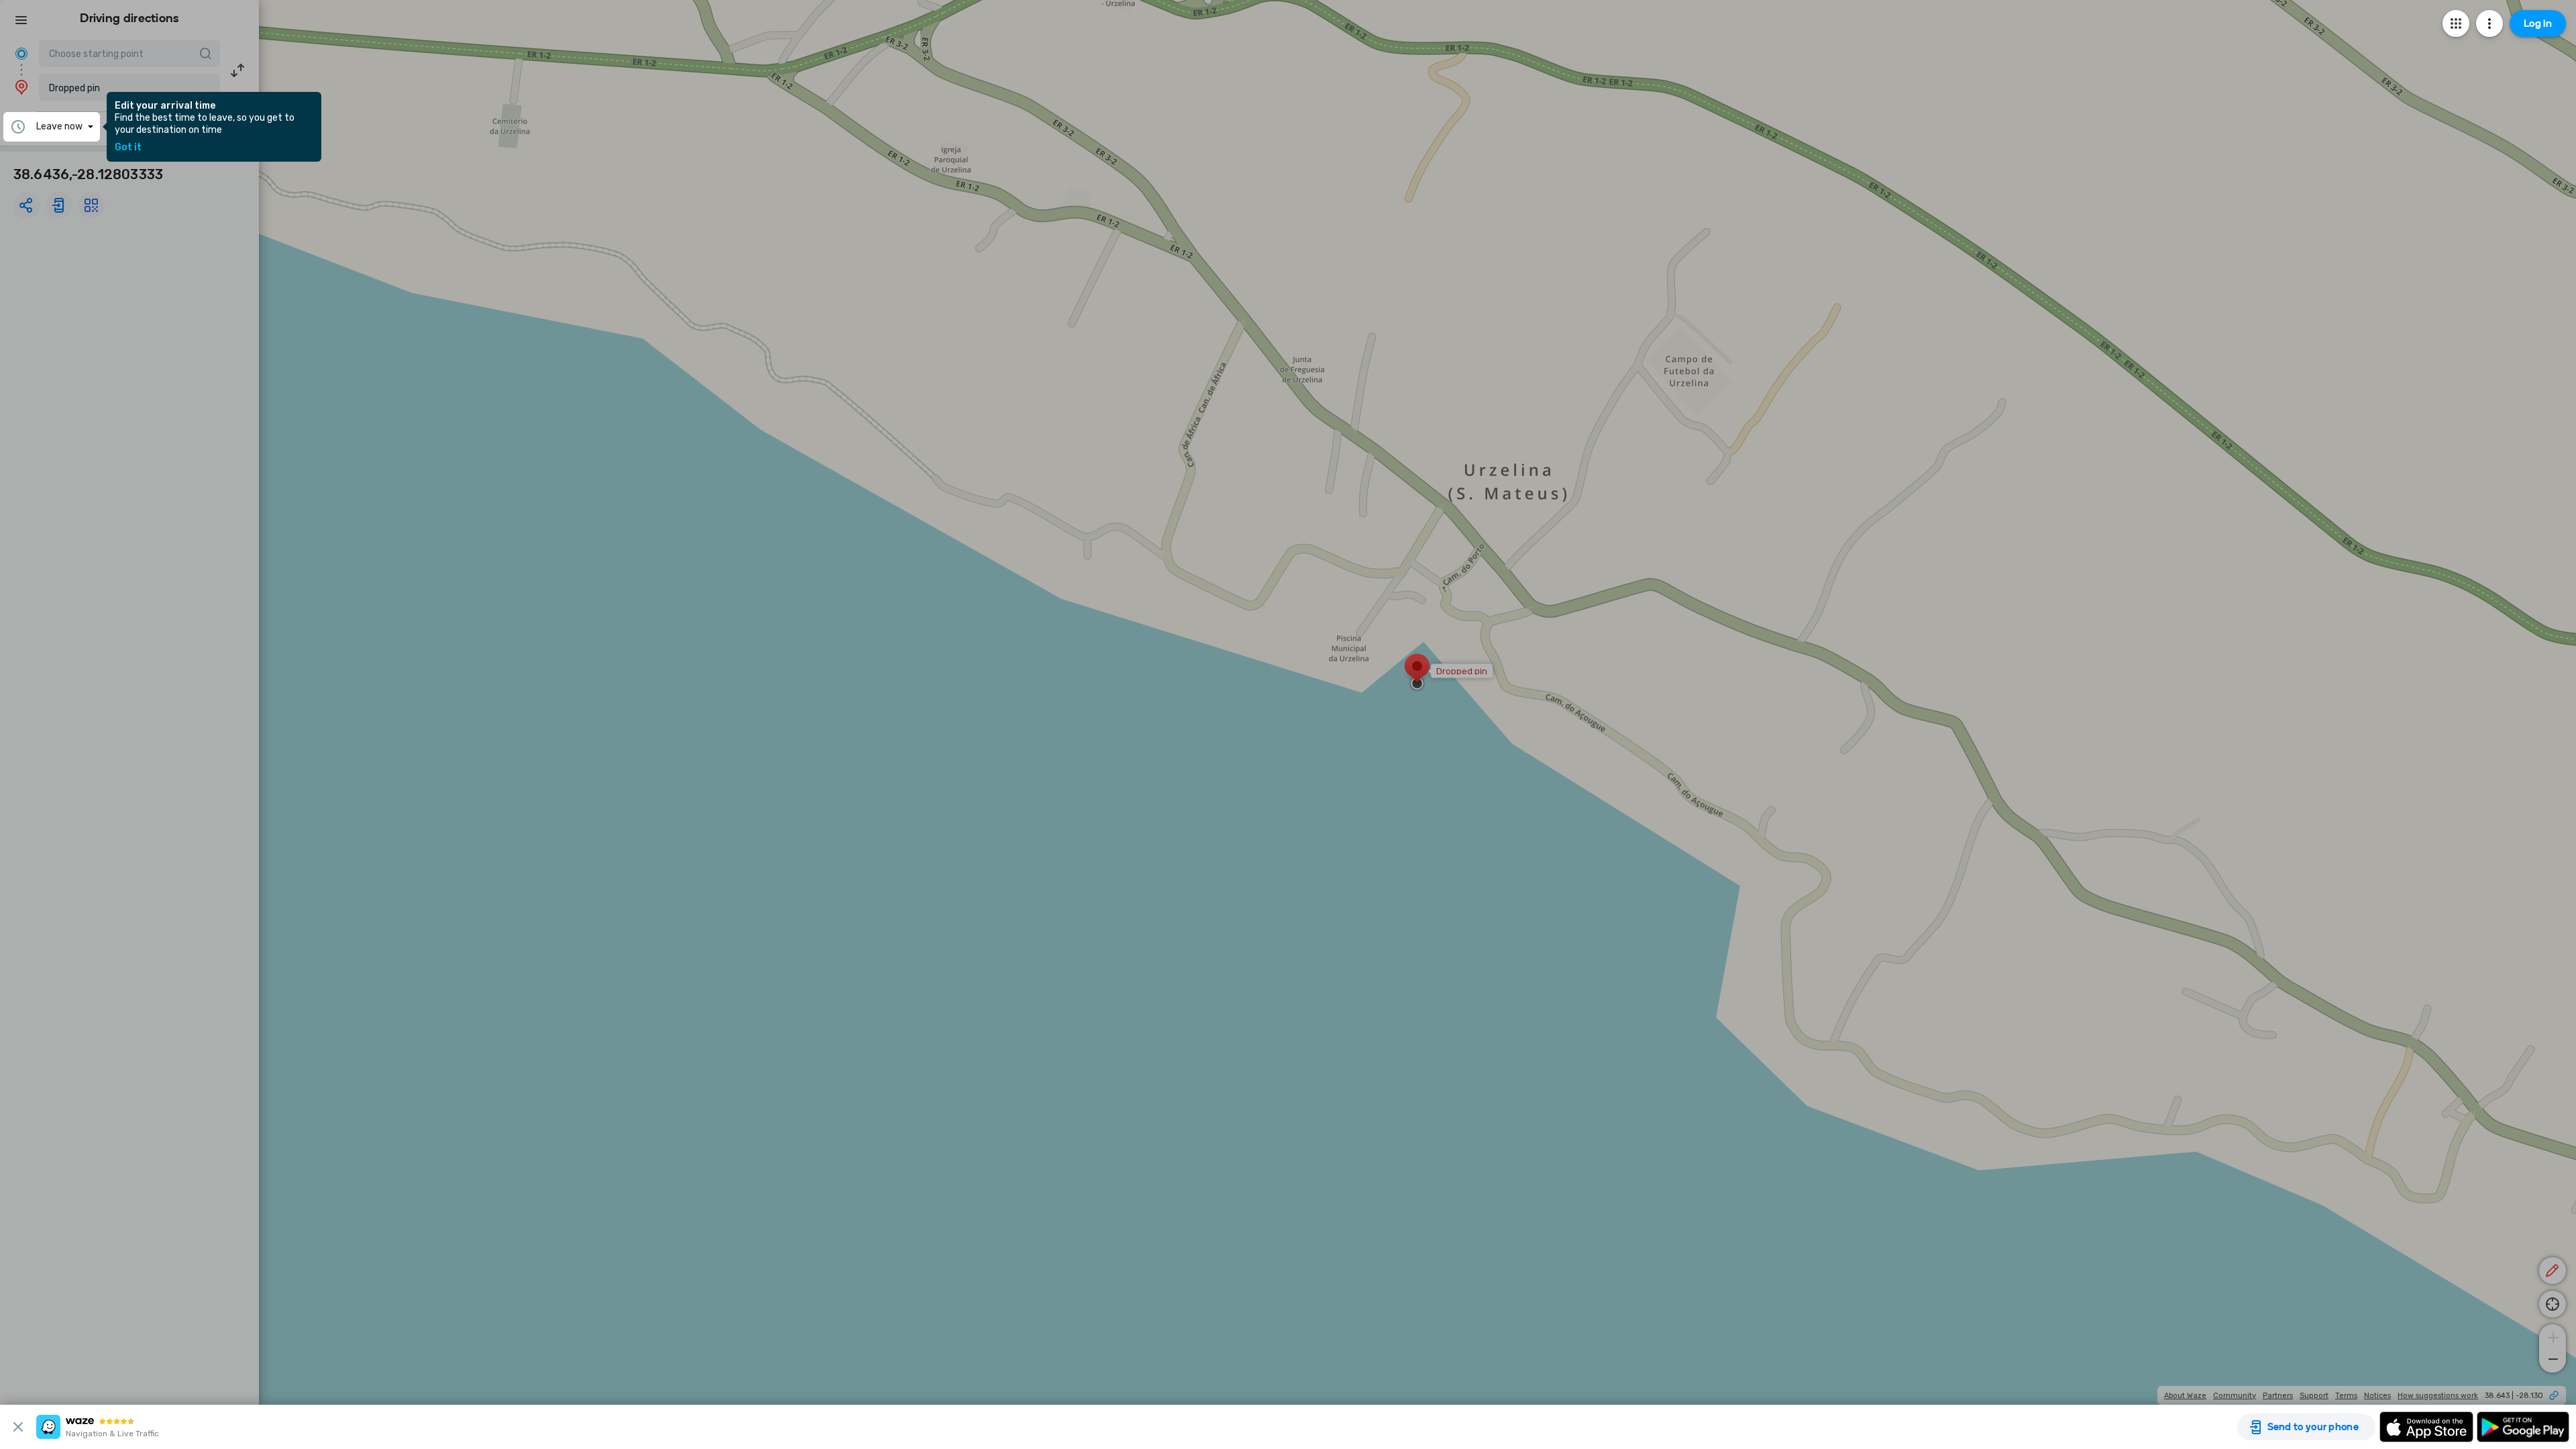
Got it (128, 148)
